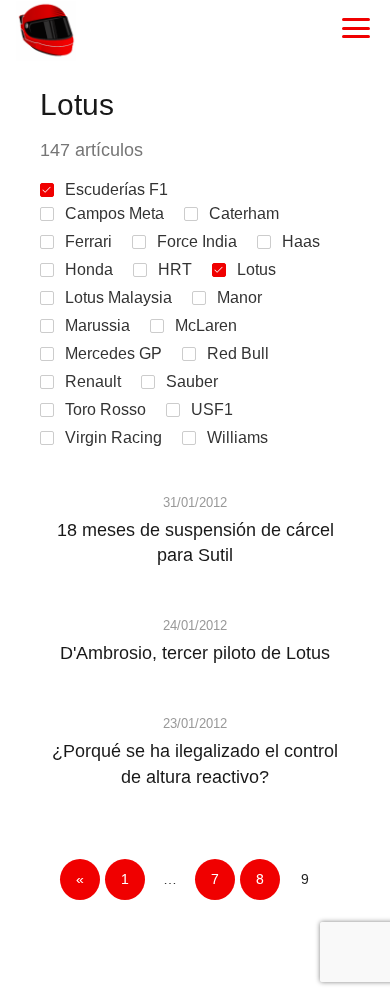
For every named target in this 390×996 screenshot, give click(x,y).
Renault (93, 381)
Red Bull (238, 353)
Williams (237, 437)
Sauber (192, 381)
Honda (89, 269)
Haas (301, 241)
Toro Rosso (105, 409)
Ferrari (88, 241)
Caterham (244, 213)
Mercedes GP (113, 353)
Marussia (97, 325)
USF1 (212, 409)
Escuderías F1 (116, 189)
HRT (175, 269)
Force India (197, 241)
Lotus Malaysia (118, 297)
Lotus (256, 269)
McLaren (206, 325)
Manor (239, 297)
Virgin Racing (113, 437)
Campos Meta (114, 213)
